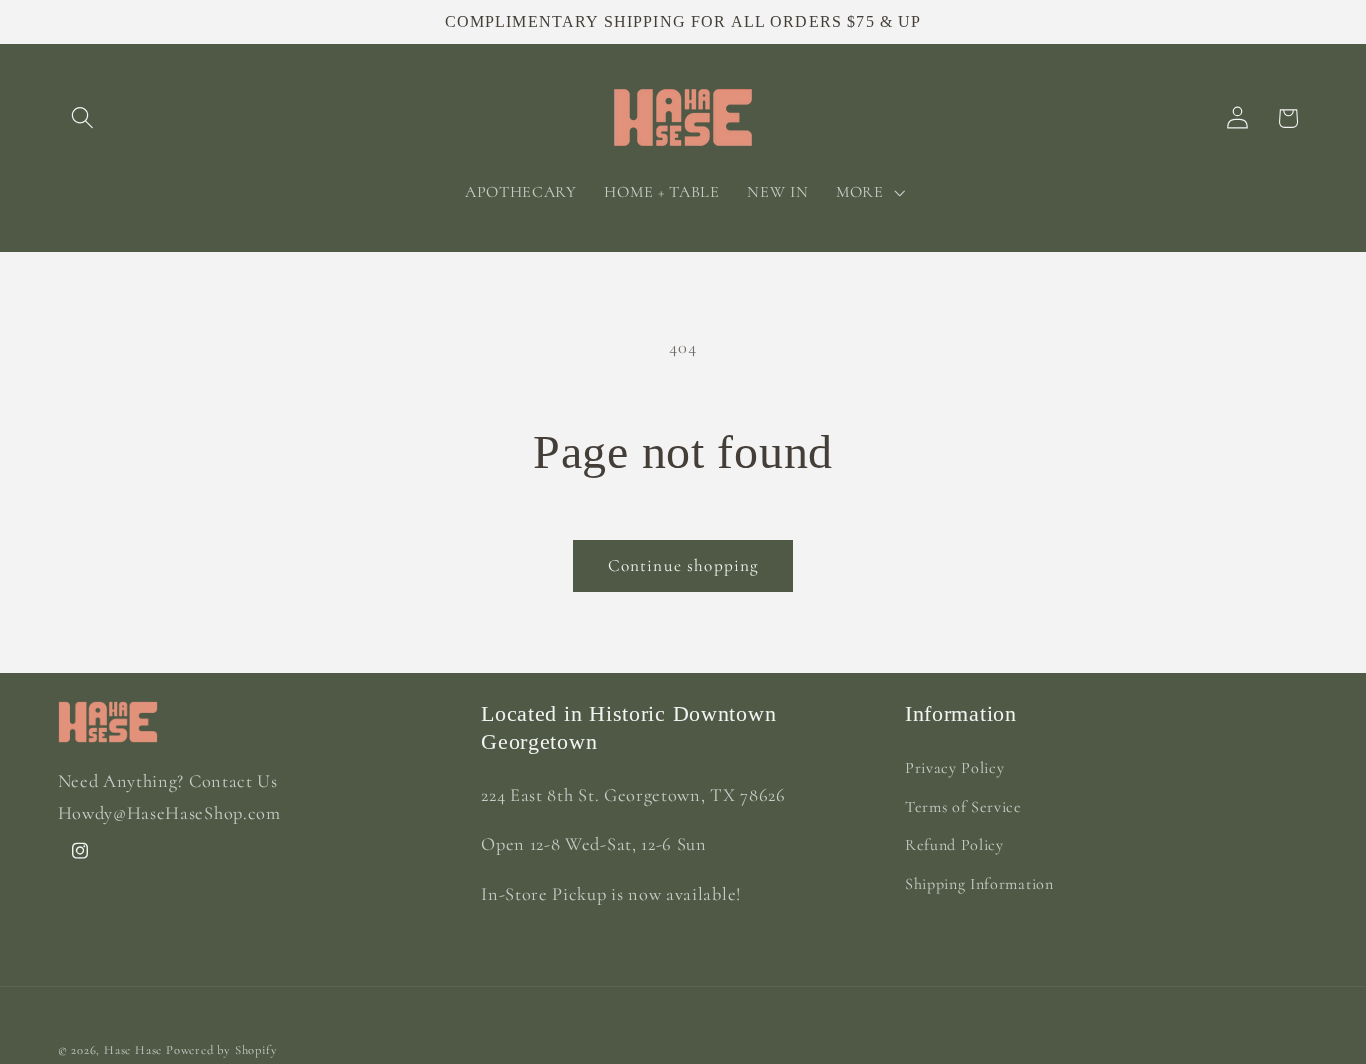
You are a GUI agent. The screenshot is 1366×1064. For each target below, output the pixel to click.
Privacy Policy (955, 767)
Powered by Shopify (222, 1049)
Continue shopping (683, 565)
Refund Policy (954, 845)
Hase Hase (133, 1049)
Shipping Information (979, 884)
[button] (83, 118)
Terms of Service (963, 806)
